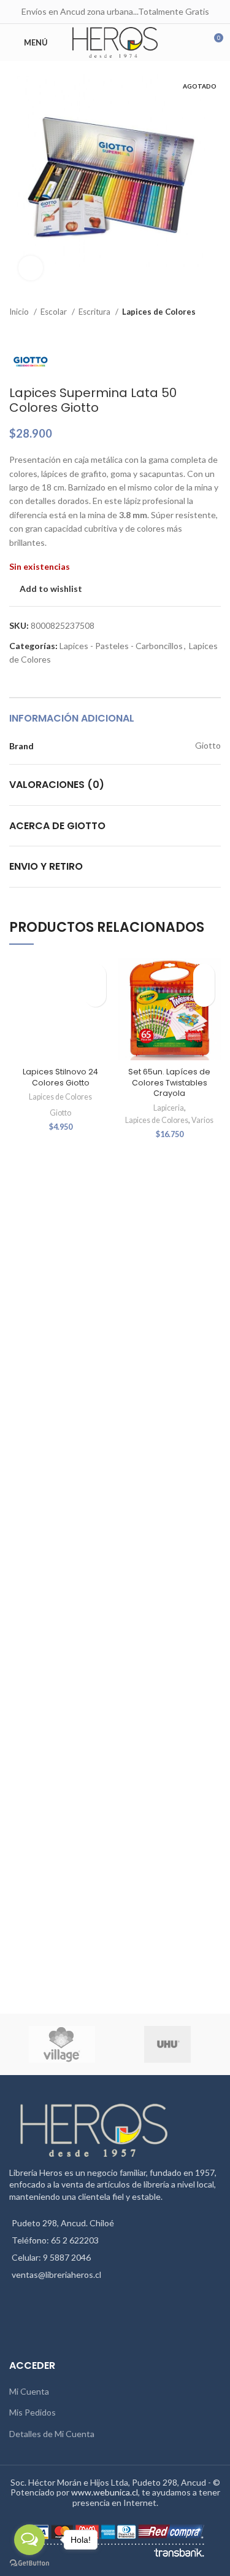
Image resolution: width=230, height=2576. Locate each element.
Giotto (60, 1113)
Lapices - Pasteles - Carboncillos (121, 646)
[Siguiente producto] (215, 331)
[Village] (61, 2044)
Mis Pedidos (33, 2412)
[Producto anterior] (190, 331)
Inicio (20, 312)
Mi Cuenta (29, 2391)
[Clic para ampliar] (31, 268)
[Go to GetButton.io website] (29, 2563)
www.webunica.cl (105, 2492)
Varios (202, 1120)
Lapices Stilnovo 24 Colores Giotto (60, 1077)
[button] (95, 996)
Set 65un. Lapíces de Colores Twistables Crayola (169, 1082)
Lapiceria (169, 1108)
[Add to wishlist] (95, 975)
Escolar (55, 312)
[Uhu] (167, 2044)
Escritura (95, 312)
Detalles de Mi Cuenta (52, 2434)
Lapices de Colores (159, 312)
